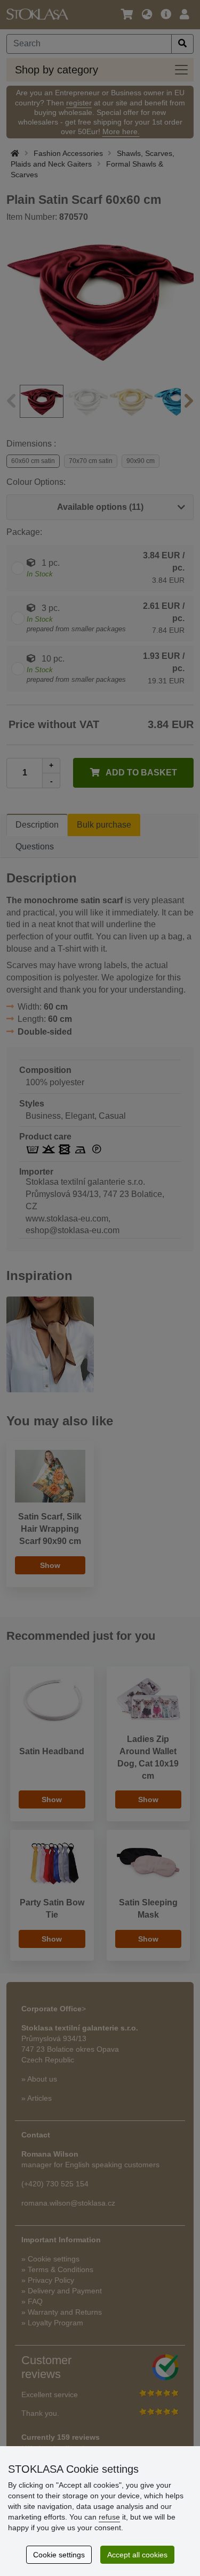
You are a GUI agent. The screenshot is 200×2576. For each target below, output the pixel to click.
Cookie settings (59, 2555)
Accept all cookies (137, 2555)
